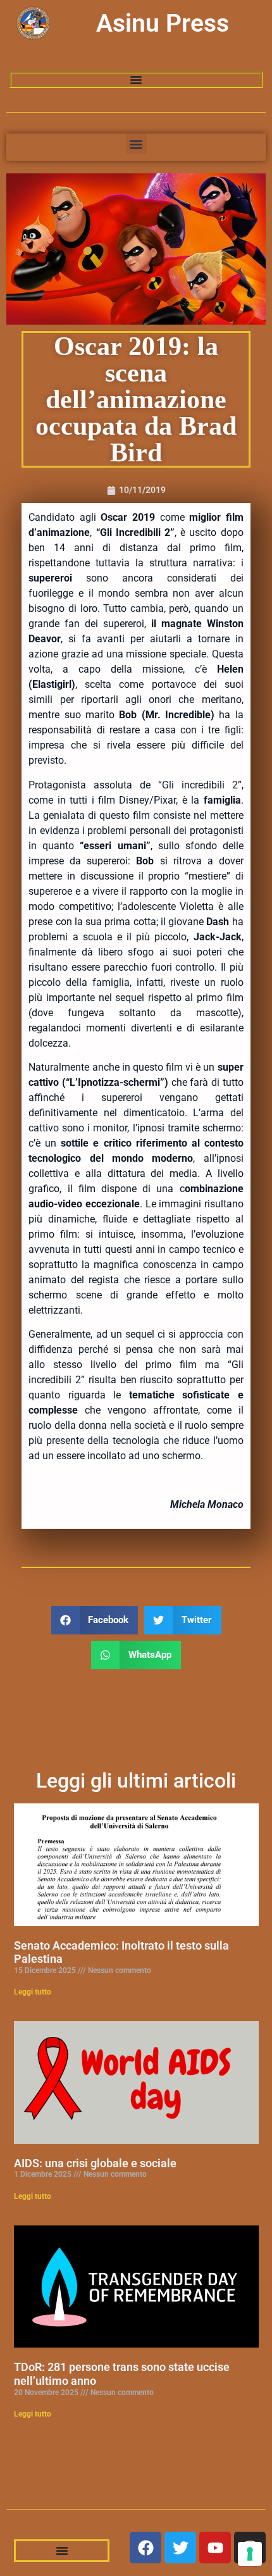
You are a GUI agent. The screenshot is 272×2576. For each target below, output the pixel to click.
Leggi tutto (33, 1992)
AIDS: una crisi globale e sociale (95, 2163)
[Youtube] (215, 2548)
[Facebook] (145, 2548)
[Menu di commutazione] (136, 80)
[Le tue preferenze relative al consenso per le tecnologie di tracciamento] (250, 2554)
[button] (136, 144)
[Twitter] (180, 2548)
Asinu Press (163, 23)
